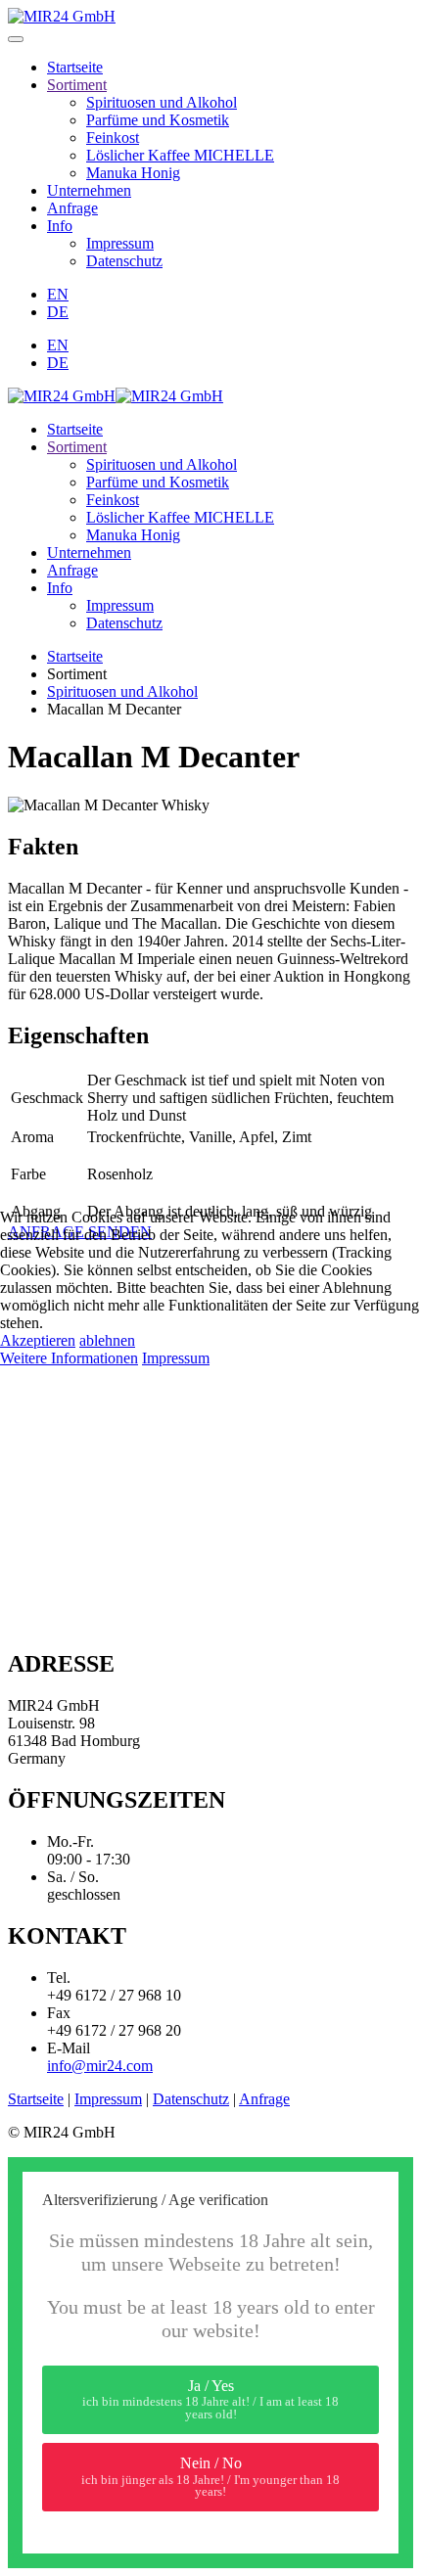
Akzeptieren (38, 1340)
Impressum (176, 1358)
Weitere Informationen (69, 1358)
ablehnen (107, 1340)
